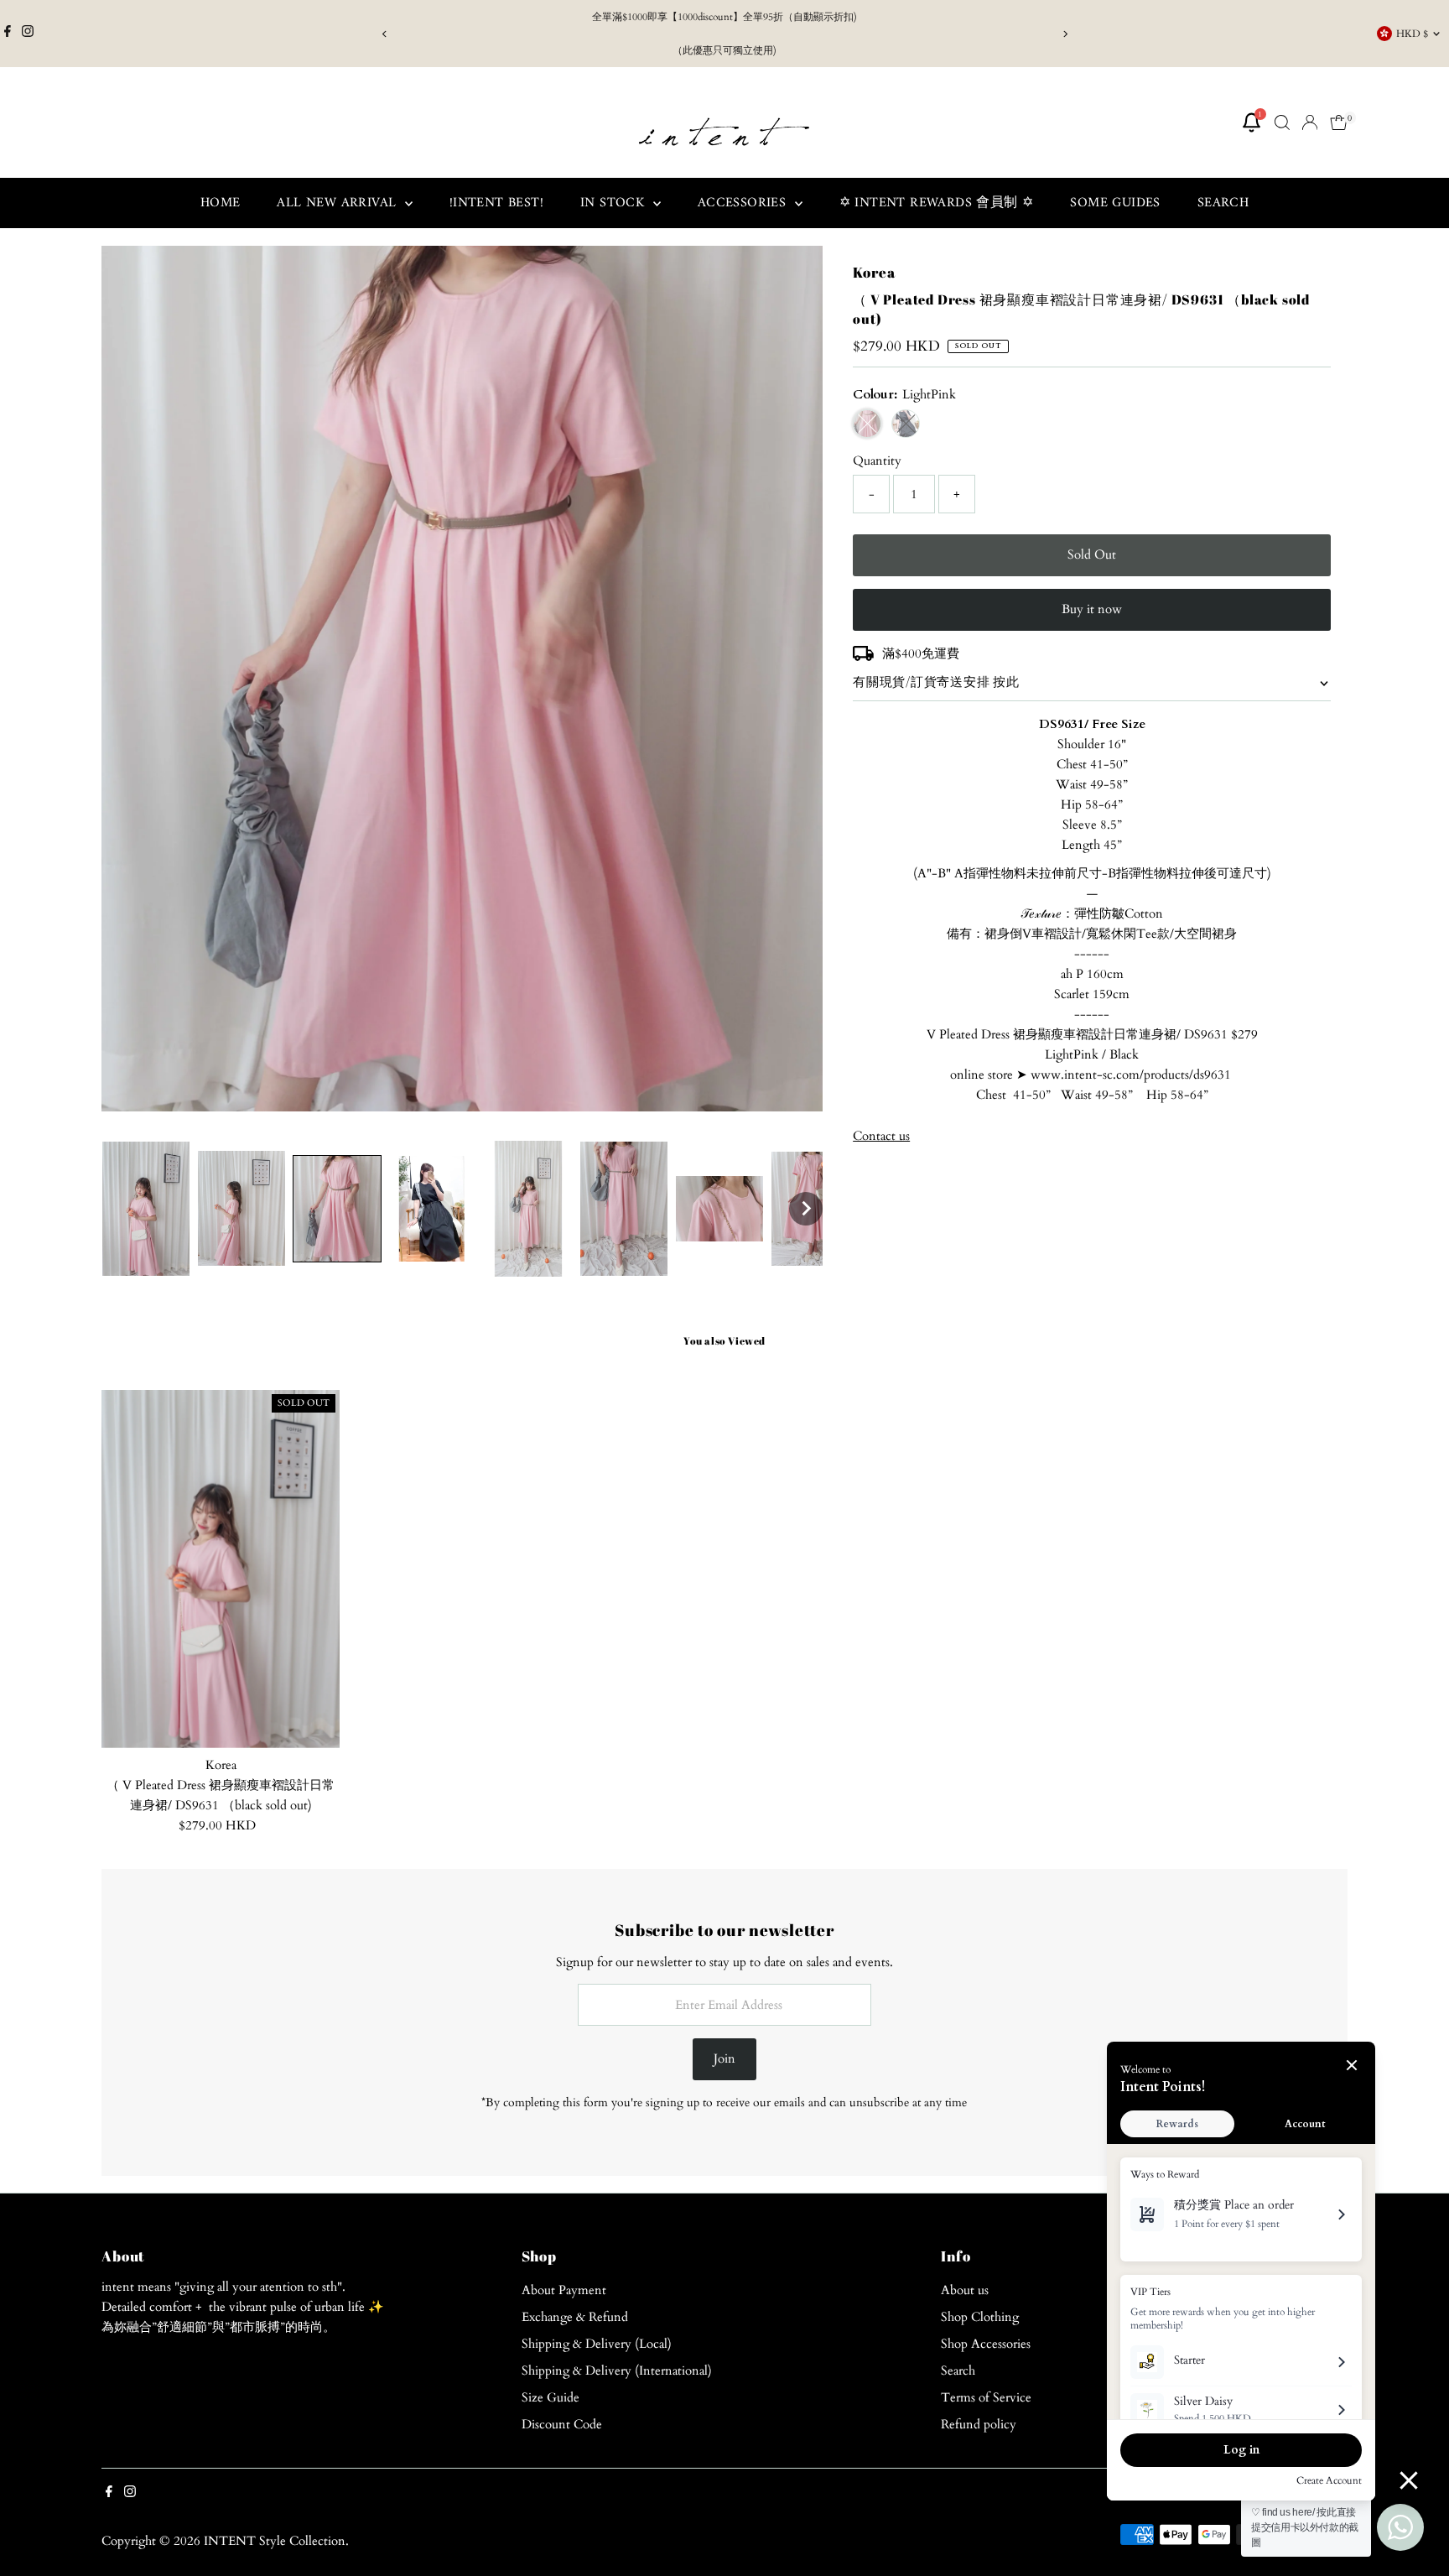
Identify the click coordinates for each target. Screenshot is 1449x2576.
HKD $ (1412, 34)
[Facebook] (8, 34)
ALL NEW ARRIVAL (338, 203)
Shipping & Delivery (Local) (597, 2344)
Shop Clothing (980, 2317)
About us (965, 2290)
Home (221, 203)
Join (724, 2058)
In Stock (615, 203)
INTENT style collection (275, 2541)
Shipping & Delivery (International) (617, 2370)
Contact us (881, 1136)
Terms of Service (986, 2397)
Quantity (877, 461)
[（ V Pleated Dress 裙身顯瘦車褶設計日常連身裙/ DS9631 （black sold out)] (221, 1569)
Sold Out (1092, 554)
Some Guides (1115, 203)
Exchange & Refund (575, 2317)
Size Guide (551, 2397)
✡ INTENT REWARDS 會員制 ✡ (937, 203)
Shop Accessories (986, 2344)
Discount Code (562, 2424)
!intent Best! (496, 203)
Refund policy (979, 2424)
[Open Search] (1282, 122)
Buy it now (1092, 609)
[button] (146, 1209)
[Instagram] (28, 34)
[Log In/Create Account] (1310, 122)
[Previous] (384, 34)
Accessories (744, 203)
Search (1223, 203)
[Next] (1065, 34)
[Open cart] (1339, 122)
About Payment (564, 2290)
